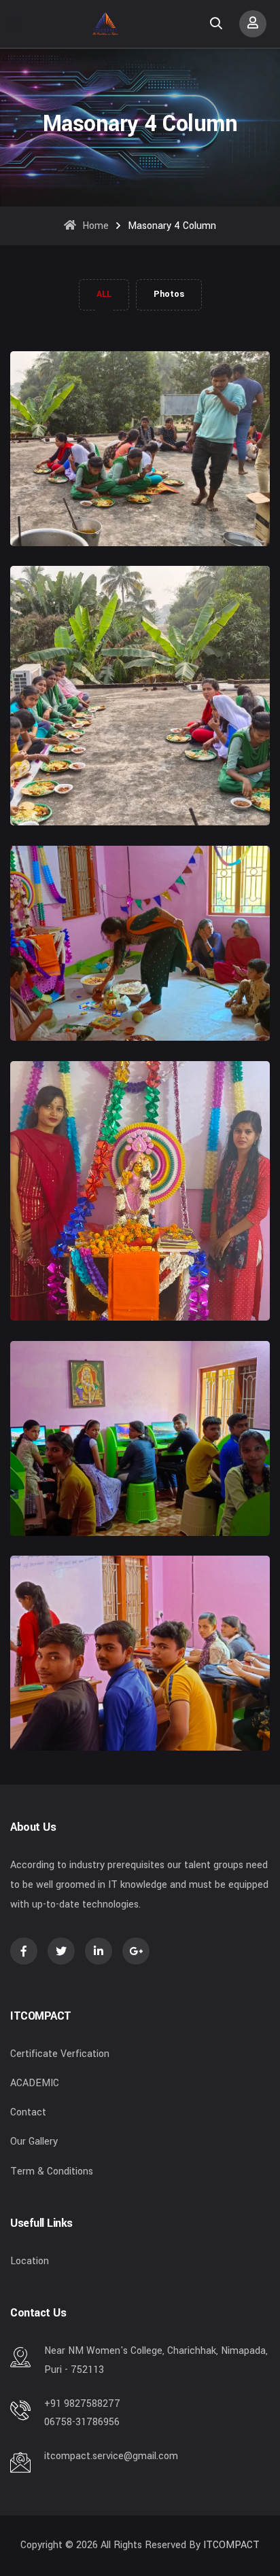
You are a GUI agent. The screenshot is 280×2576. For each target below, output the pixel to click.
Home (94, 226)
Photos (169, 294)
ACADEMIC (35, 2083)
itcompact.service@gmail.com (111, 2456)
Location (30, 2261)
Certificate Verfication (60, 2054)
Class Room (39, 1702)
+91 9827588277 (82, 2404)
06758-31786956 (82, 2422)
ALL (104, 294)
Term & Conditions (52, 2171)
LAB (20, 1487)
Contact (28, 2112)
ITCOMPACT (231, 2545)
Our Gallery (34, 2142)
